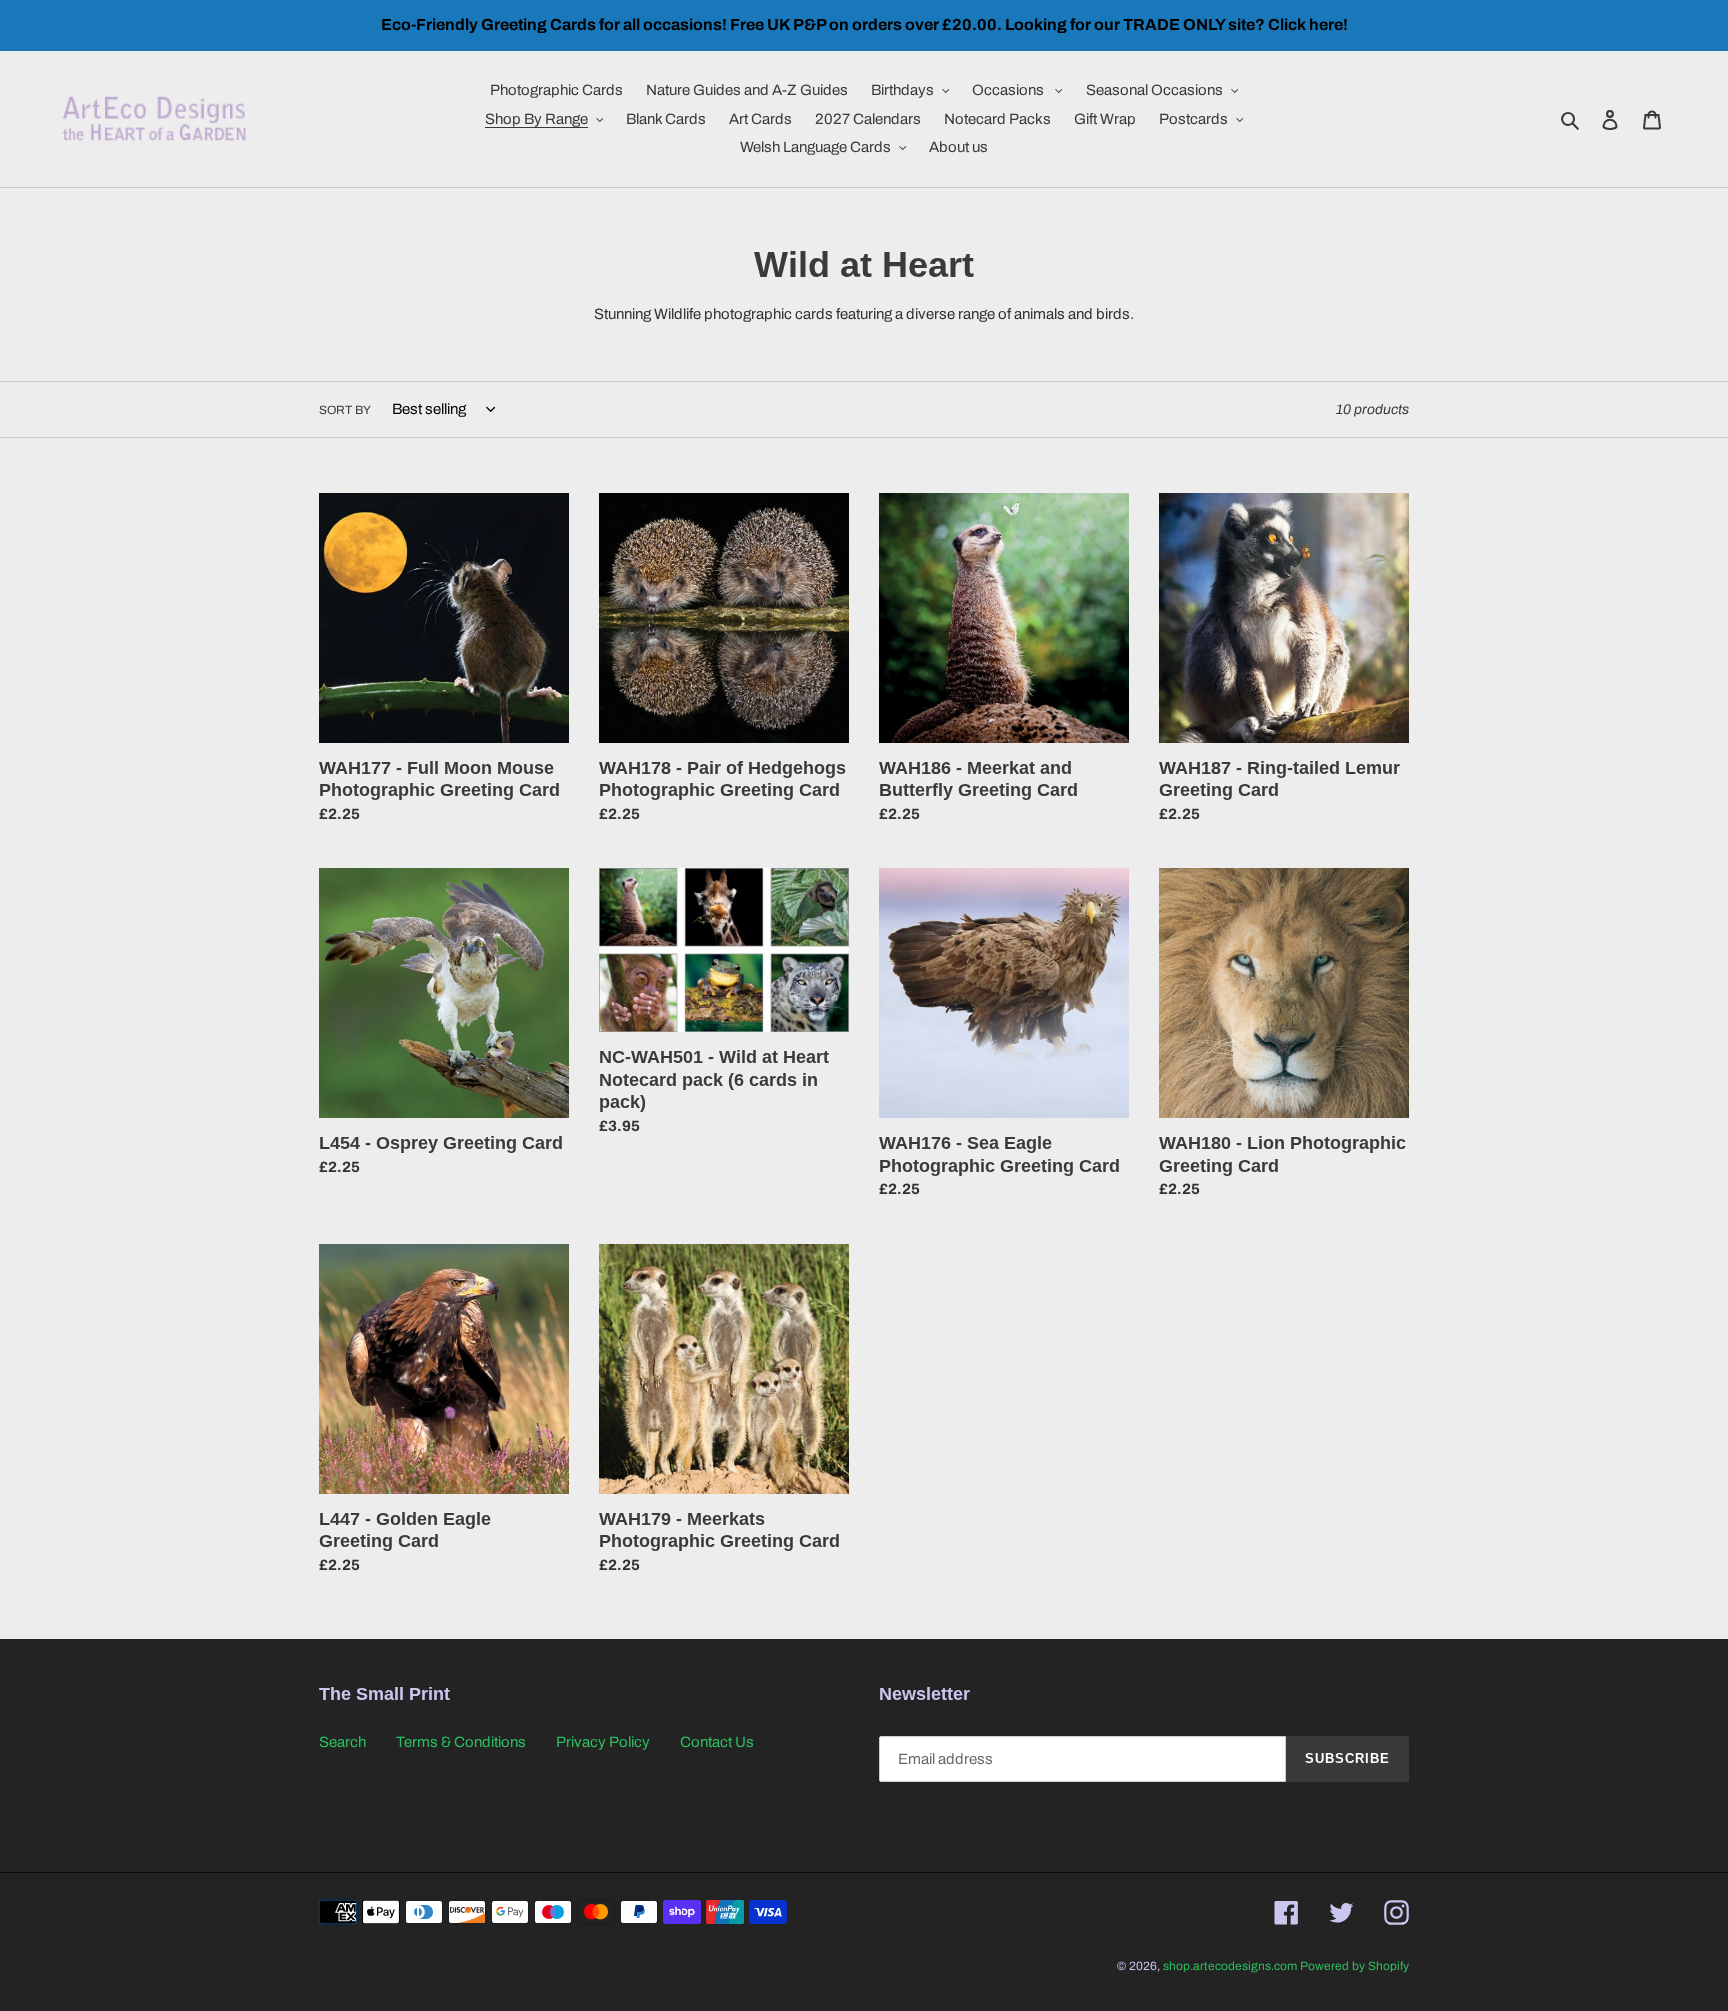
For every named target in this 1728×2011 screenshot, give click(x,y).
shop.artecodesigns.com (1230, 1966)
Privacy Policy (603, 1742)
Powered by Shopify (1354, 1966)
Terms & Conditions (461, 1742)
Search (342, 1742)
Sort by (345, 410)
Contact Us (717, 1742)
